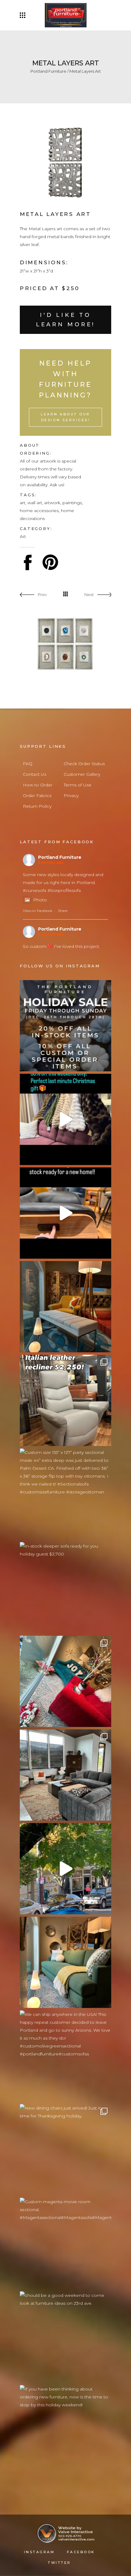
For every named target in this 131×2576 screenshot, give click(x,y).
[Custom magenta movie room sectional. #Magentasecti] (65, 2243)
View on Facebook (37, 911)
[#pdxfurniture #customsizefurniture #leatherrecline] (65, 1213)
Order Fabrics (37, 796)
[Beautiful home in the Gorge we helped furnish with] (65, 1775)
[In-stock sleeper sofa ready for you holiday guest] (65, 1588)
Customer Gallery (82, 774)
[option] (65, 163)
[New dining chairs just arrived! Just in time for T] (65, 2150)
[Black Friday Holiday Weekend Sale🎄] (65, 1681)
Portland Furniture (48, 71)
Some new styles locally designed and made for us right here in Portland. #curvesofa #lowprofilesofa (63, 882)
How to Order (38, 785)
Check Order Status (84, 764)
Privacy (71, 796)
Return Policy (37, 806)
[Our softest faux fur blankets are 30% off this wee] (65, 1119)
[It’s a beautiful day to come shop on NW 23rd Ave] (65, 1869)
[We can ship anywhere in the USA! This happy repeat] (65, 2056)
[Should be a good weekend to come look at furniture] (65, 2337)
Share (63, 911)
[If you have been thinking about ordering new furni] (65, 2431)
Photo (40, 900)
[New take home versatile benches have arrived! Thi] (65, 1307)
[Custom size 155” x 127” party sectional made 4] (65, 1494)
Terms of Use (78, 785)
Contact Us (35, 774)
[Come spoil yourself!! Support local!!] (65, 1026)
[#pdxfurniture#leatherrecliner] (65, 1400)
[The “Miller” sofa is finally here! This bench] (65, 1962)
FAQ (28, 764)
